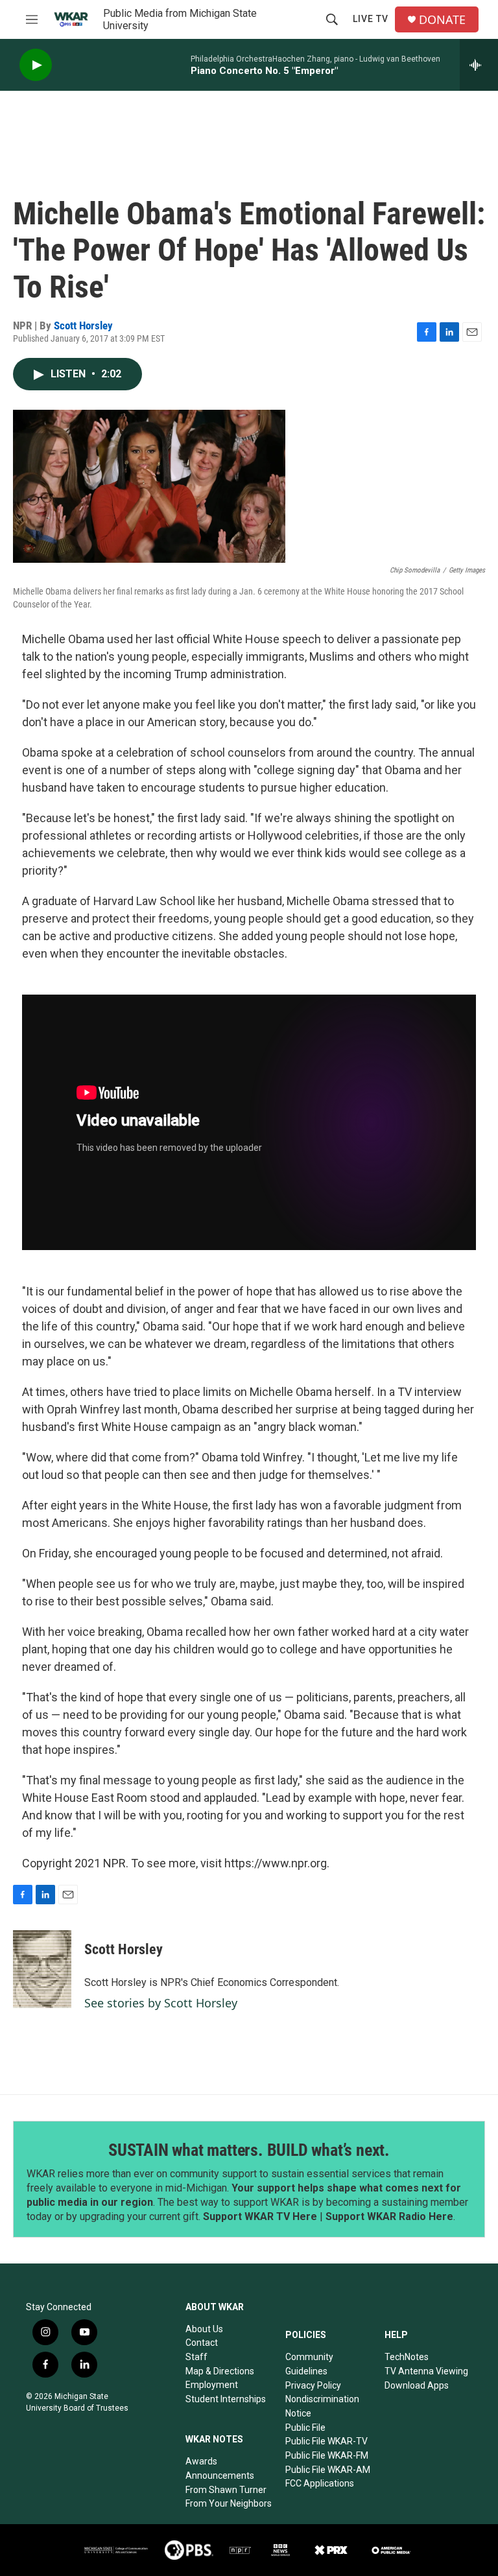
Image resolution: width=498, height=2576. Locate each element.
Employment (212, 2385)
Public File (305, 2428)
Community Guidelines (309, 2364)
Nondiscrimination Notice (322, 2406)
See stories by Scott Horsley (161, 2003)
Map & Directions (220, 2371)
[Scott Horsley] (42, 1969)
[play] (36, 65)
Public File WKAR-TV (326, 2441)
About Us (204, 2329)
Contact (202, 2343)
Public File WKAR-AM (328, 2470)
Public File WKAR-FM (327, 2455)
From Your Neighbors (229, 2503)
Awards (201, 2461)
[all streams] (479, 65)
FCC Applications (320, 2483)
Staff (196, 2357)
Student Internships (226, 2399)
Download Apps (417, 2385)
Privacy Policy (313, 2385)
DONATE (442, 20)
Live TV (371, 19)
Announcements (220, 2476)
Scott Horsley (83, 325)
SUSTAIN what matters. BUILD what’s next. (249, 2150)
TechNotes (407, 2357)
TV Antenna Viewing (426, 2371)
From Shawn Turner (226, 2490)
